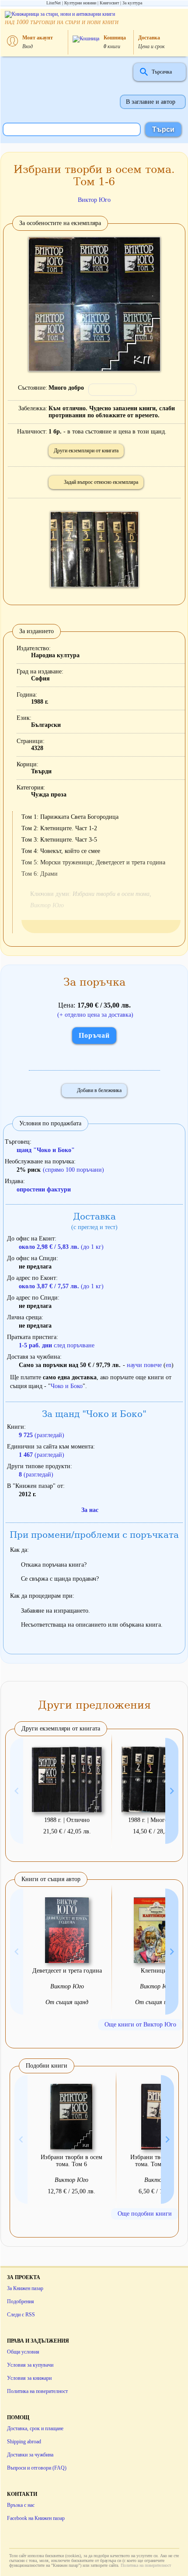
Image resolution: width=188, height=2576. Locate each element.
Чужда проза (49, 795)
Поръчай (94, 1035)
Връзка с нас (21, 2505)
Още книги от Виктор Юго (140, 2025)
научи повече (144, 1365)
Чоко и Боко (67, 1386)
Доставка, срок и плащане (35, 2428)
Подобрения (21, 2301)
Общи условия (23, 2352)
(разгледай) (42, 1435)
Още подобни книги (145, 2214)
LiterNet (54, 3)
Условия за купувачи (30, 2365)
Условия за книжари (29, 2378)
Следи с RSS (21, 2315)
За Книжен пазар (25, 2288)
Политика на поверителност (37, 2391)
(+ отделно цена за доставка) (95, 1015)
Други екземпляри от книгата (86, 451)
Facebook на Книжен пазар (36, 2518)
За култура (132, 3)
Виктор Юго (94, 200)
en (169, 1365)
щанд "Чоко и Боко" (46, 1150)
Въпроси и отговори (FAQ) (37, 2468)
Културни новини (80, 3)
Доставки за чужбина (30, 2455)
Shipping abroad (24, 2442)
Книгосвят (109, 3)
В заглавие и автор (151, 102)
